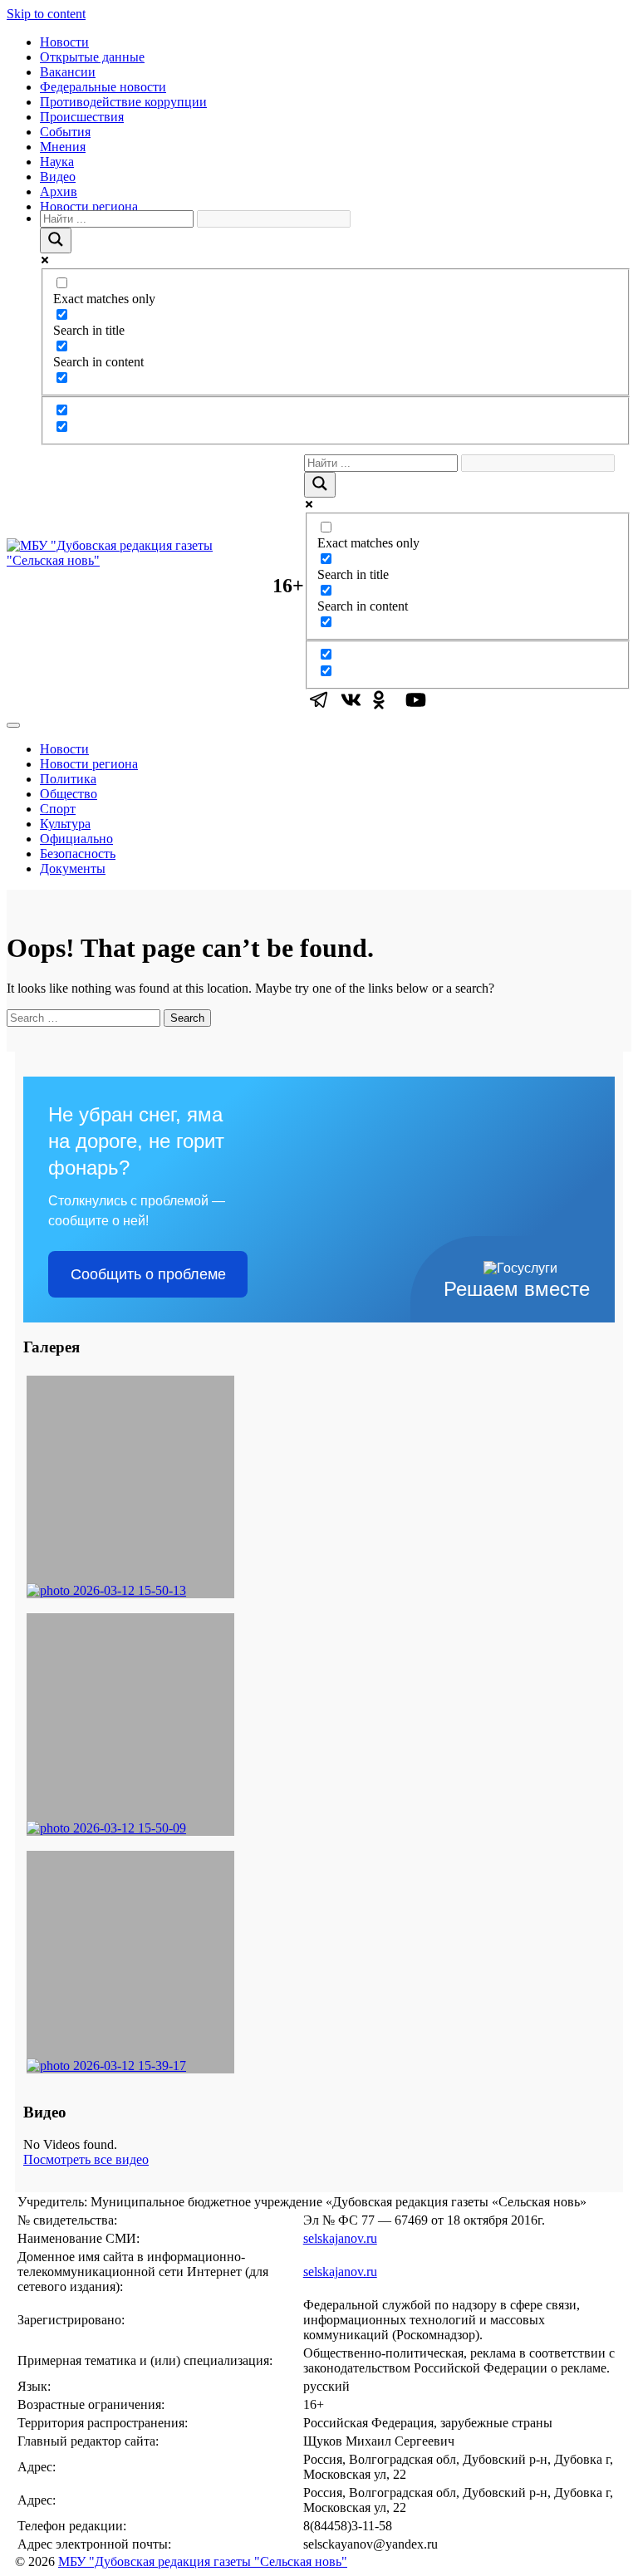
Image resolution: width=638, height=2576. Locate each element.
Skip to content (46, 14)
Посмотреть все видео (86, 2159)
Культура (65, 824)
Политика (68, 779)
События (65, 132)
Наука (57, 162)
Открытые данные (92, 57)
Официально (76, 839)
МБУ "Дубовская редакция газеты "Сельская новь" (203, 2561)
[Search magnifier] (56, 240)
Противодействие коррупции (123, 102)
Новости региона (89, 206)
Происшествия (82, 117)
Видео (58, 177)
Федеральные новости (103, 87)
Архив (59, 191)
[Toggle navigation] (13, 725)
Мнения (63, 147)
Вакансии (68, 72)
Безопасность (78, 854)
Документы (73, 868)
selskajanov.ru (340, 2238)
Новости (64, 42)
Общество (69, 794)
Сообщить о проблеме (148, 1274)
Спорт (58, 809)
